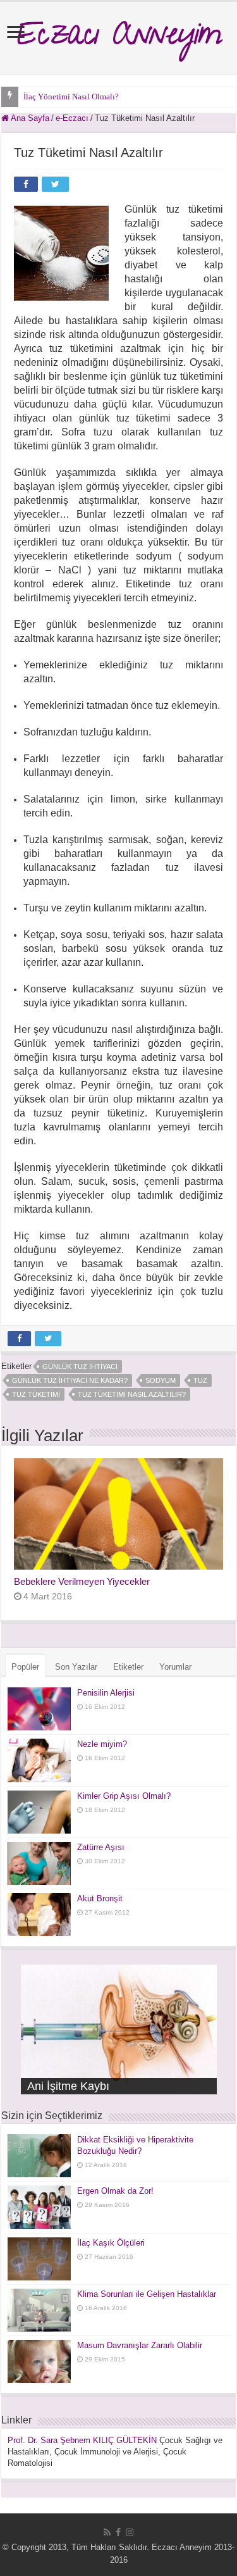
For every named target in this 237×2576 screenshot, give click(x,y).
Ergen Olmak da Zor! (115, 2191)
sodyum (161, 1380)
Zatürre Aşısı (101, 1847)
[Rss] (107, 2532)
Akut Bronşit (100, 1898)
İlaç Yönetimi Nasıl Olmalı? (71, 97)
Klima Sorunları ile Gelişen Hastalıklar (147, 2294)
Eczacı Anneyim (118, 38)
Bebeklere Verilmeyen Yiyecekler (82, 1581)
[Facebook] (118, 2532)
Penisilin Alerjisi (106, 1693)
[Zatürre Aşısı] (39, 1863)
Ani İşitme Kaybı (68, 2086)
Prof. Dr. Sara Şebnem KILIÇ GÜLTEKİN (82, 2440)
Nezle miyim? (102, 1744)
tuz (200, 1380)
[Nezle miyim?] (39, 1760)
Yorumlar (175, 1667)
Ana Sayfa (29, 118)
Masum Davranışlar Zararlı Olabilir (140, 2345)
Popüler (25, 1667)
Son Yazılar (76, 1667)
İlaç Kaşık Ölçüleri (111, 2243)
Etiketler (128, 1667)
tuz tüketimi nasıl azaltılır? (132, 1394)
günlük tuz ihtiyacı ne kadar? (70, 1380)
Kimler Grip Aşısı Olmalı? (124, 1796)
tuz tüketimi (36, 1394)
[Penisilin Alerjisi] (39, 1709)
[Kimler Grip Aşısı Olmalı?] (39, 1812)
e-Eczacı (72, 118)
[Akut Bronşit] (39, 1915)
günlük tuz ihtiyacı (80, 1366)
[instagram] (130, 2532)
